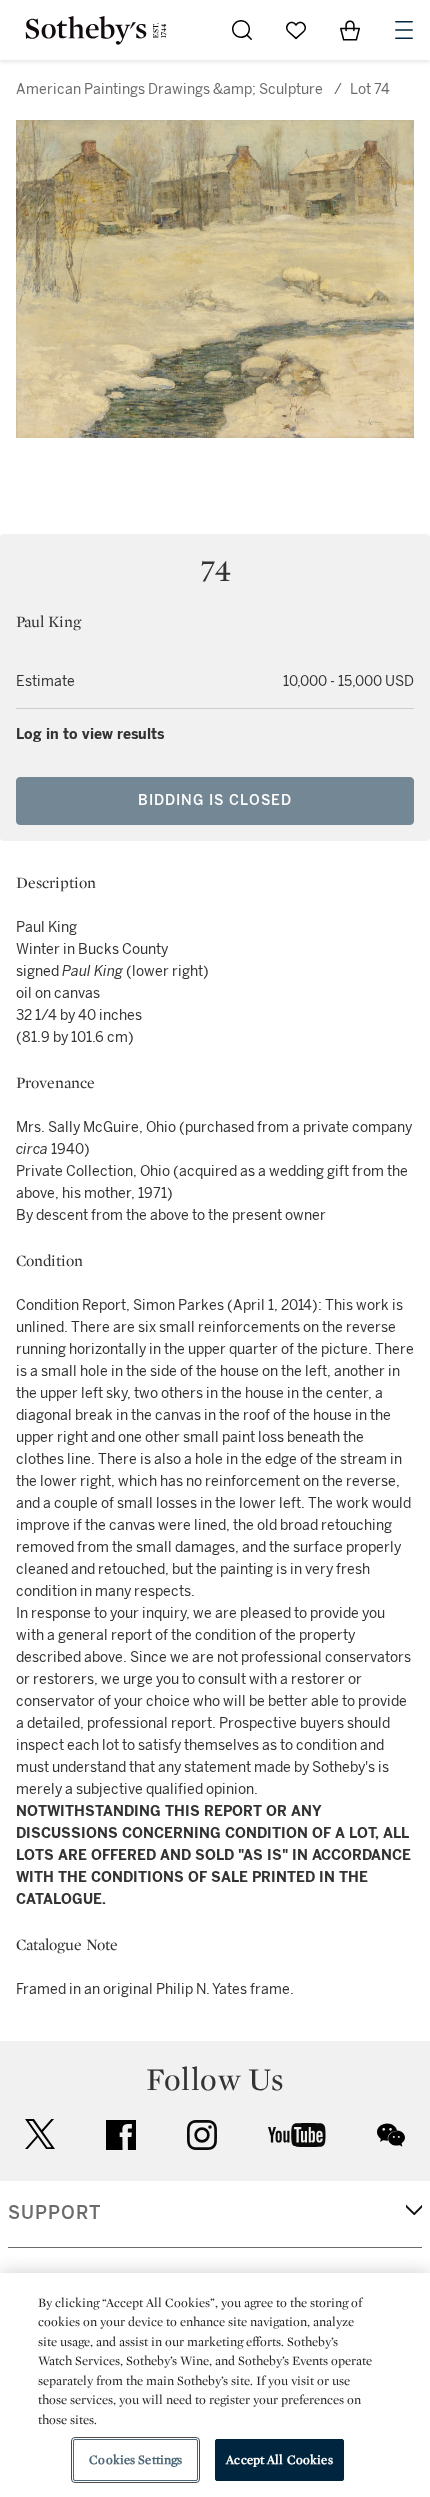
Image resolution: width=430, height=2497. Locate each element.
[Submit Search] (242, 30)
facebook (121, 2135)
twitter (40, 2134)
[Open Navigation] (404, 30)
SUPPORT (54, 2213)
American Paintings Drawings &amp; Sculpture (169, 89)
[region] (215, 2385)
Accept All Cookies (279, 2459)
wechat (391, 2135)
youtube (297, 2135)
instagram (202, 2135)
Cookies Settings (135, 2459)
